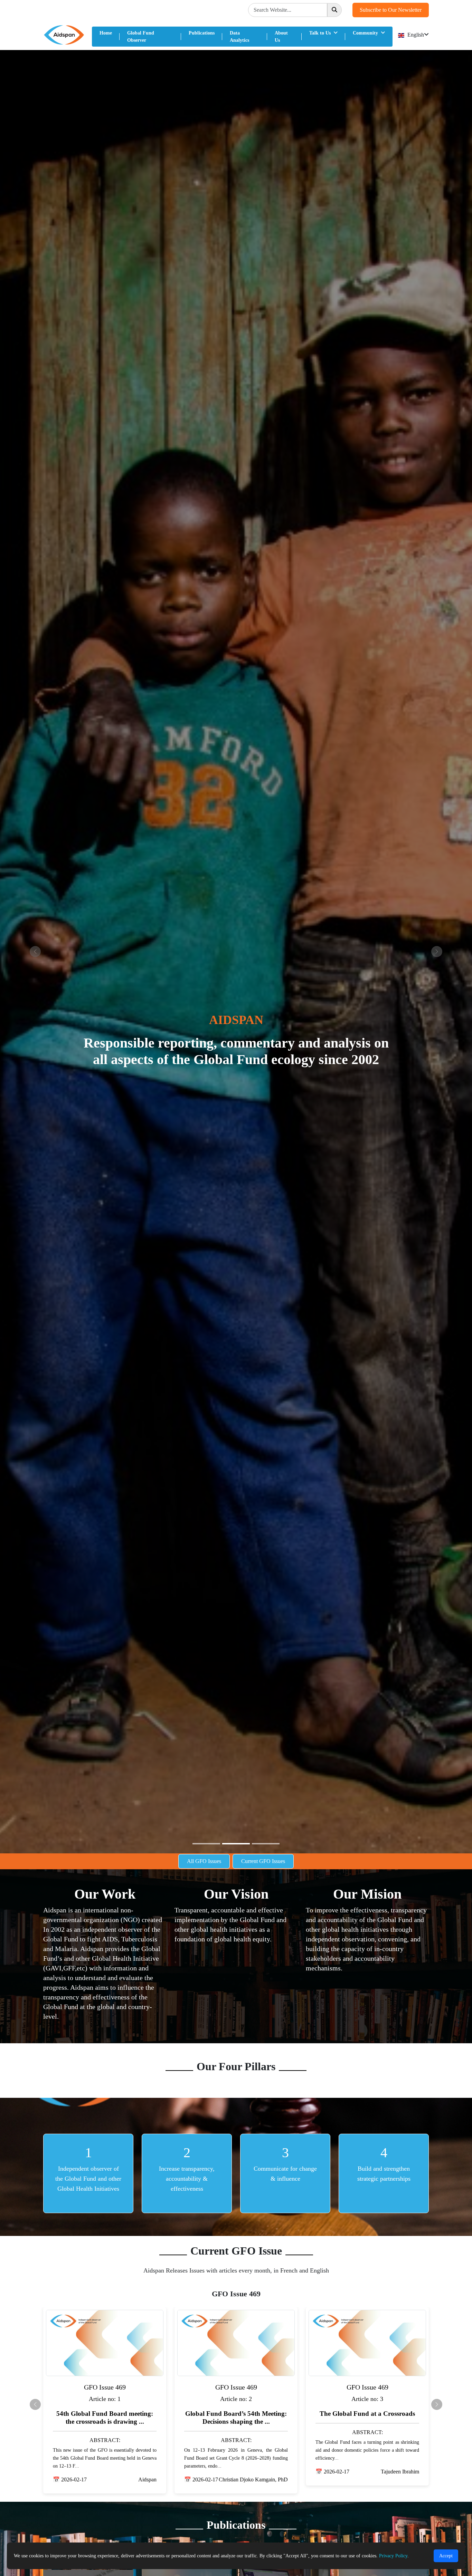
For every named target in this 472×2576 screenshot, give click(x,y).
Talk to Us (321, 33)
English (415, 35)
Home (106, 33)
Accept (446, 2556)
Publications (202, 33)
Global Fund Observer (141, 37)
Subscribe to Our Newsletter (391, 10)
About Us (281, 37)
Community (366, 33)
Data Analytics (239, 37)
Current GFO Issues (263, 1861)
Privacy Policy (393, 2556)
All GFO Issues (204, 1861)
